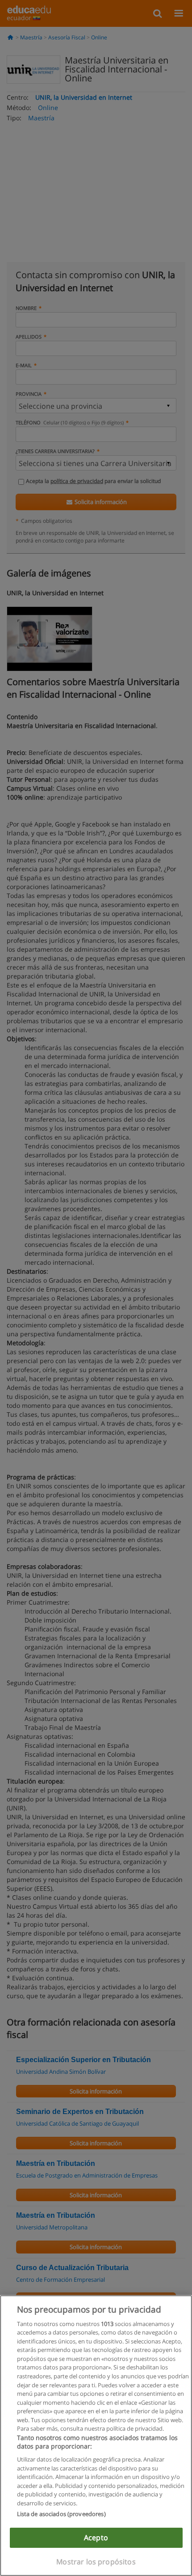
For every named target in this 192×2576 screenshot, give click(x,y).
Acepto (96, 2538)
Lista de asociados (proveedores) (61, 2514)
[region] (96, 2436)
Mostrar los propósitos (96, 2562)
